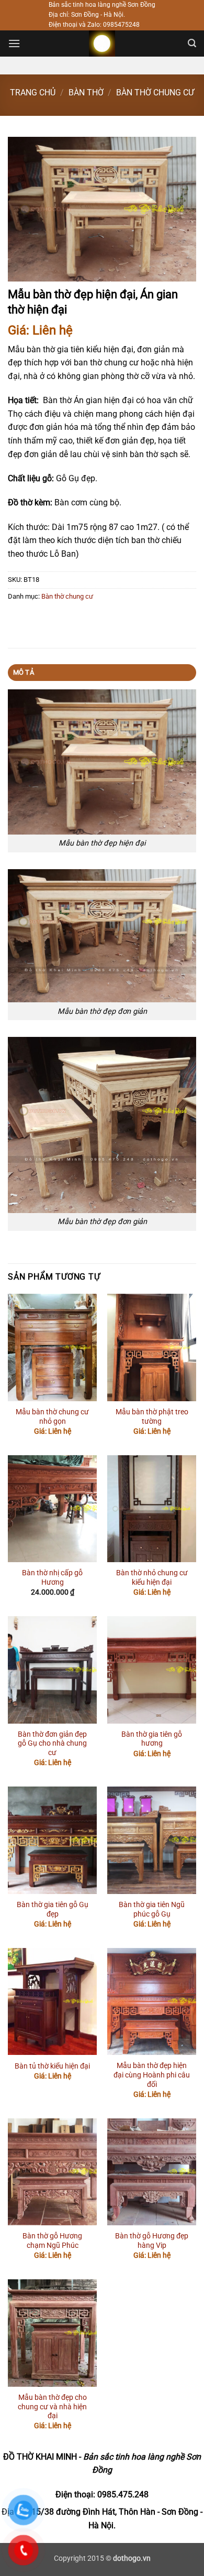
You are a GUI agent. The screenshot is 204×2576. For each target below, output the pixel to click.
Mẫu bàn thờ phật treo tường (152, 1416)
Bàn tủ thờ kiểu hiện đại (52, 2066)
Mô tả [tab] (24, 672)
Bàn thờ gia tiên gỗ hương (152, 1739)
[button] (14, 43)
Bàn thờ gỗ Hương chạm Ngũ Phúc (52, 2241)
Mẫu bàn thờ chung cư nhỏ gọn (52, 1416)
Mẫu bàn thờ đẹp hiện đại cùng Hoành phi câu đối (152, 2075)
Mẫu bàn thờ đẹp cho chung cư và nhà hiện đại (52, 2406)
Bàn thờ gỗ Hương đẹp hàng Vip (152, 2241)
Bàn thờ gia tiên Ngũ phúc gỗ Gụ (152, 1909)
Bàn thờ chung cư (155, 93)
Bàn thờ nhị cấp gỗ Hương (52, 1577)
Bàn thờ (86, 93)
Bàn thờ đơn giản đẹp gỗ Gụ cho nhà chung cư (52, 1743)
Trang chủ (33, 93)
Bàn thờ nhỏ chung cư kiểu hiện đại (152, 1577)
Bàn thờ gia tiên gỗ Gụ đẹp (53, 1909)
